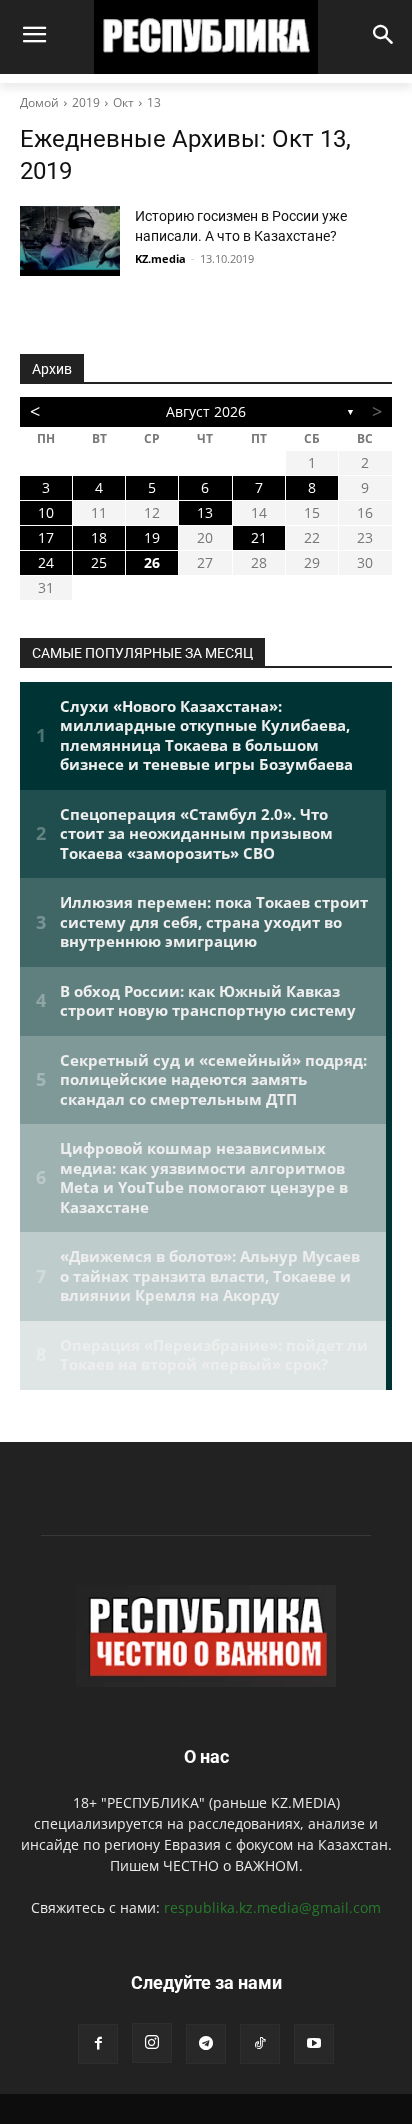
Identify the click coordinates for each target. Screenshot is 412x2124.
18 (99, 537)
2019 (86, 102)
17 (46, 537)
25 (99, 562)
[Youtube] (314, 2044)
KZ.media (160, 258)
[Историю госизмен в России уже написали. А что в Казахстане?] (70, 241)
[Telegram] (206, 2044)
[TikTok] (260, 2044)
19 (152, 537)
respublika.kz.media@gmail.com (272, 1907)
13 (154, 102)
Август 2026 (206, 411)
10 (46, 512)
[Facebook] (98, 2044)
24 (46, 562)
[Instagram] (152, 2043)
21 (259, 537)
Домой (39, 102)
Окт (123, 102)
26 (152, 562)
